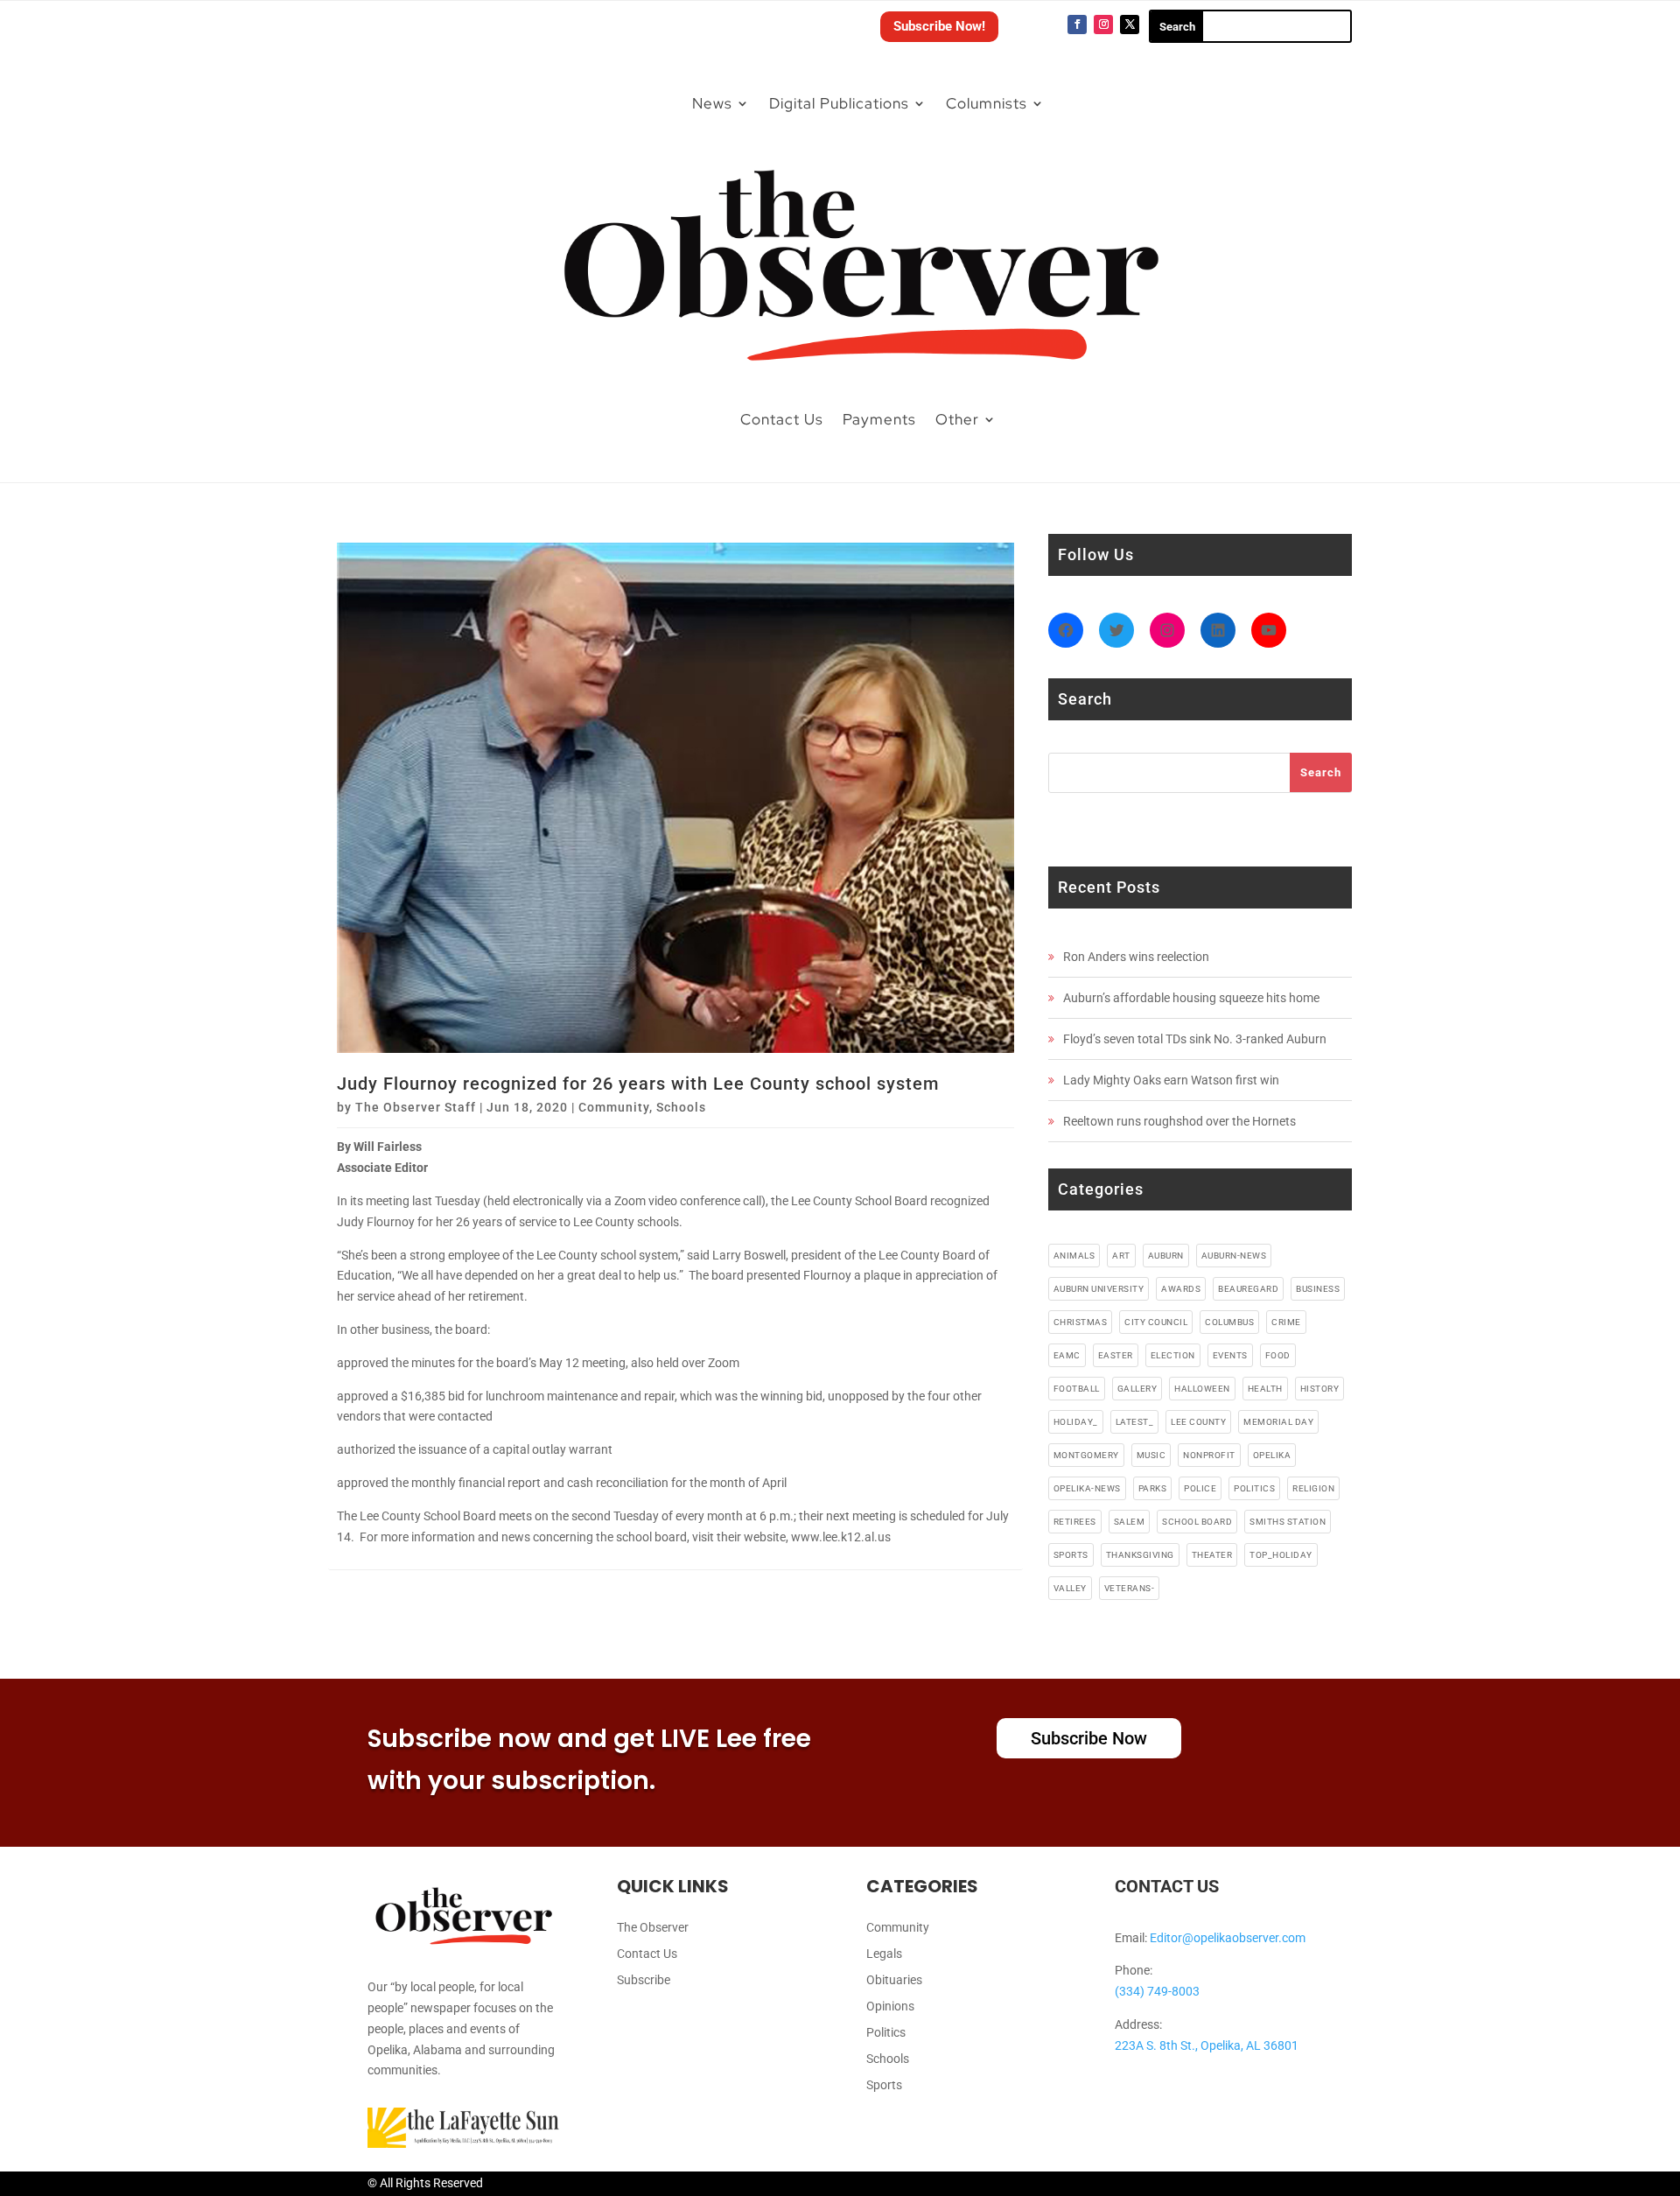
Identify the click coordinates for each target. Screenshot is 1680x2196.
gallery (1137, 1389)
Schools (681, 1107)
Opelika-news (1087, 1488)
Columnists (987, 103)
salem (1130, 1522)
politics (1254, 1488)
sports (1071, 1555)
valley (1070, 1588)
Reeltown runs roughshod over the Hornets (1179, 1121)
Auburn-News (1234, 1256)
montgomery (1086, 1455)
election (1173, 1355)
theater (1212, 1555)
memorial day (1278, 1422)
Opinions (890, 2007)
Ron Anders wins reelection (1136, 957)
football (1077, 1389)
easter (1116, 1355)
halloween (1202, 1389)
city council (1156, 1322)
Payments (879, 419)
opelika (1272, 1455)
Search (1321, 772)
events (1230, 1355)
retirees (1075, 1522)
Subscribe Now (1089, 1738)
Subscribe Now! (939, 26)
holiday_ (1076, 1422)
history (1320, 1389)
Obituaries (894, 1980)
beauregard (1248, 1289)
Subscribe (644, 1980)
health (1265, 1389)
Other (957, 419)
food (1278, 1355)
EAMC (1067, 1355)
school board (1197, 1522)
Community (614, 1107)
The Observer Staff (416, 1107)
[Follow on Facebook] (1077, 25)
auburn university (1099, 1289)
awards (1181, 1289)
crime (1286, 1322)
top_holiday (1281, 1555)
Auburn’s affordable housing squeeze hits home (1191, 998)
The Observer (653, 1928)
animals (1074, 1256)
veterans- (1130, 1588)
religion (1313, 1488)
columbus (1229, 1322)
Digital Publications (839, 103)
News (712, 103)
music (1151, 1455)
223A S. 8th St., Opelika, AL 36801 (1207, 2045)
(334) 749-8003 (1157, 1991)
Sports (884, 2085)
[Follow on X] (1130, 25)
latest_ (1135, 1422)
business (1318, 1289)
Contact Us (782, 419)
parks (1153, 1488)
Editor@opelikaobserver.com (1228, 1938)
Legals (884, 1954)
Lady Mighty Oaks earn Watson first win (1171, 1080)
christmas (1081, 1322)
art (1121, 1256)
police (1200, 1488)
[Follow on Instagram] (1103, 25)
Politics (886, 2033)
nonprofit (1209, 1455)
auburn (1166, 1256)
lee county (1198, 1422)
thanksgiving (1140, 1555)
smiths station (1288, 1522)
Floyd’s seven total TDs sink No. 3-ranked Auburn (1195, 1039)
